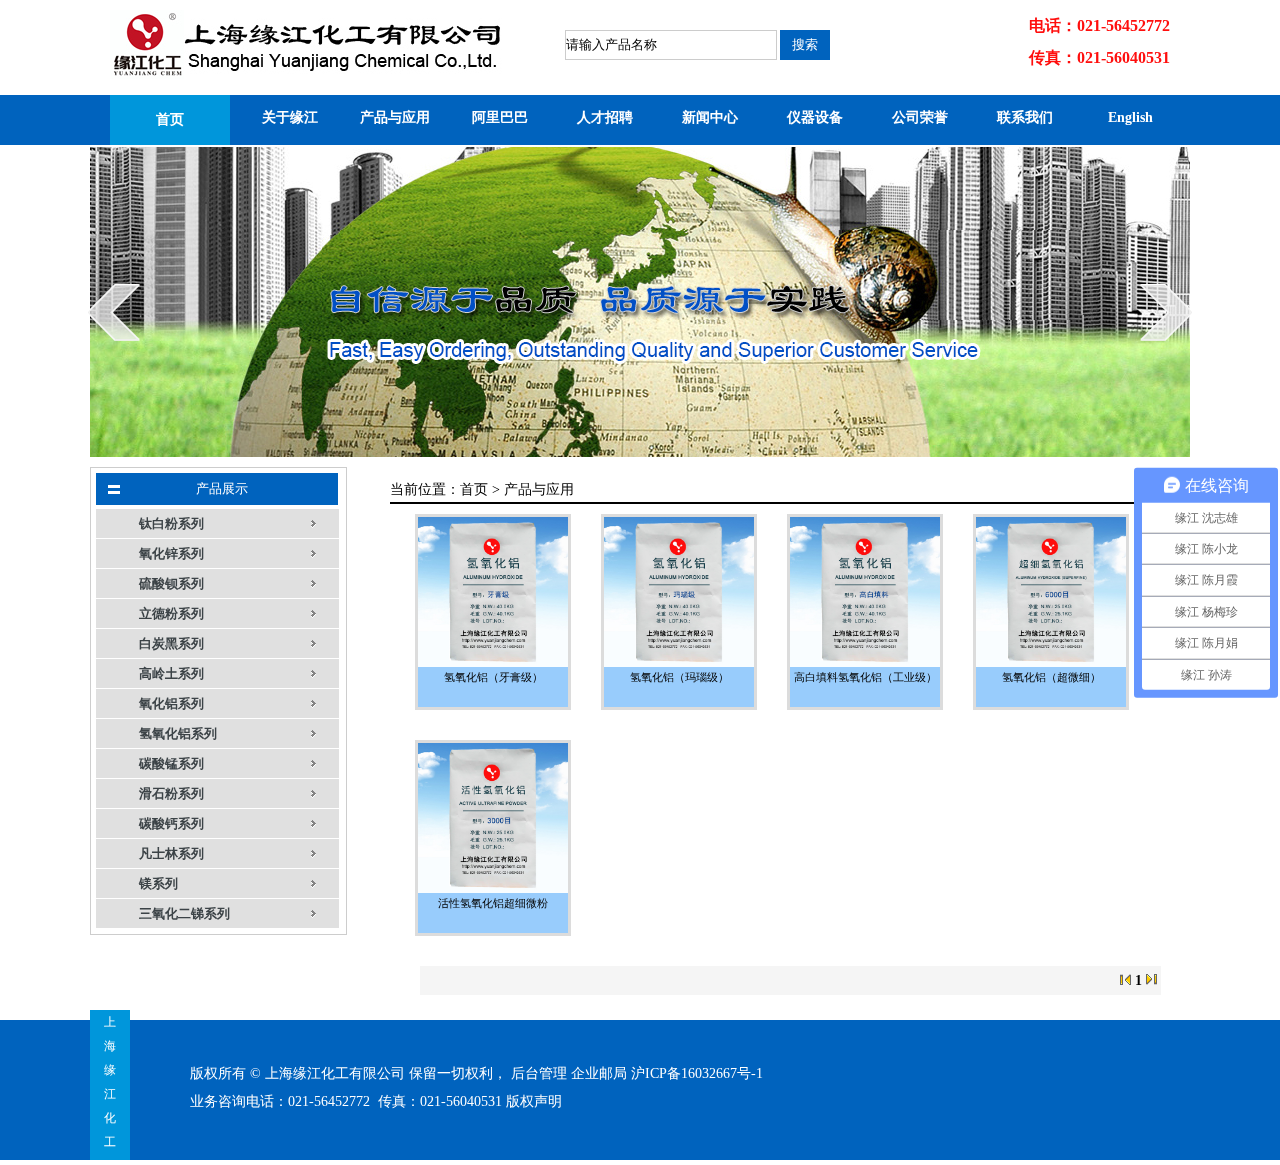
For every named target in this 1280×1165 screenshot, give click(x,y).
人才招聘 (605, 117)
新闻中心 (710, 117)
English (1130, 117)
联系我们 (1025, 117)
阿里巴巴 (500, 117)
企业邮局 (599, 1073)
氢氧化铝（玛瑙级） (679, 677)
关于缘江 (290, 117)
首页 (170, 119)
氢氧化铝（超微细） (1051, 677)
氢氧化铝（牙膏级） (493, 677)
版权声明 (534, 1101)
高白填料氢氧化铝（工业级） (865, 677)
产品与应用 (395, 117)
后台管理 (539, 1073)
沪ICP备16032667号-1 (697, 1073)
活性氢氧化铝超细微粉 (493, 903)
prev (113, 312)
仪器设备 (815, 117)
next (1166, 312)
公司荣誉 (920, 117)
